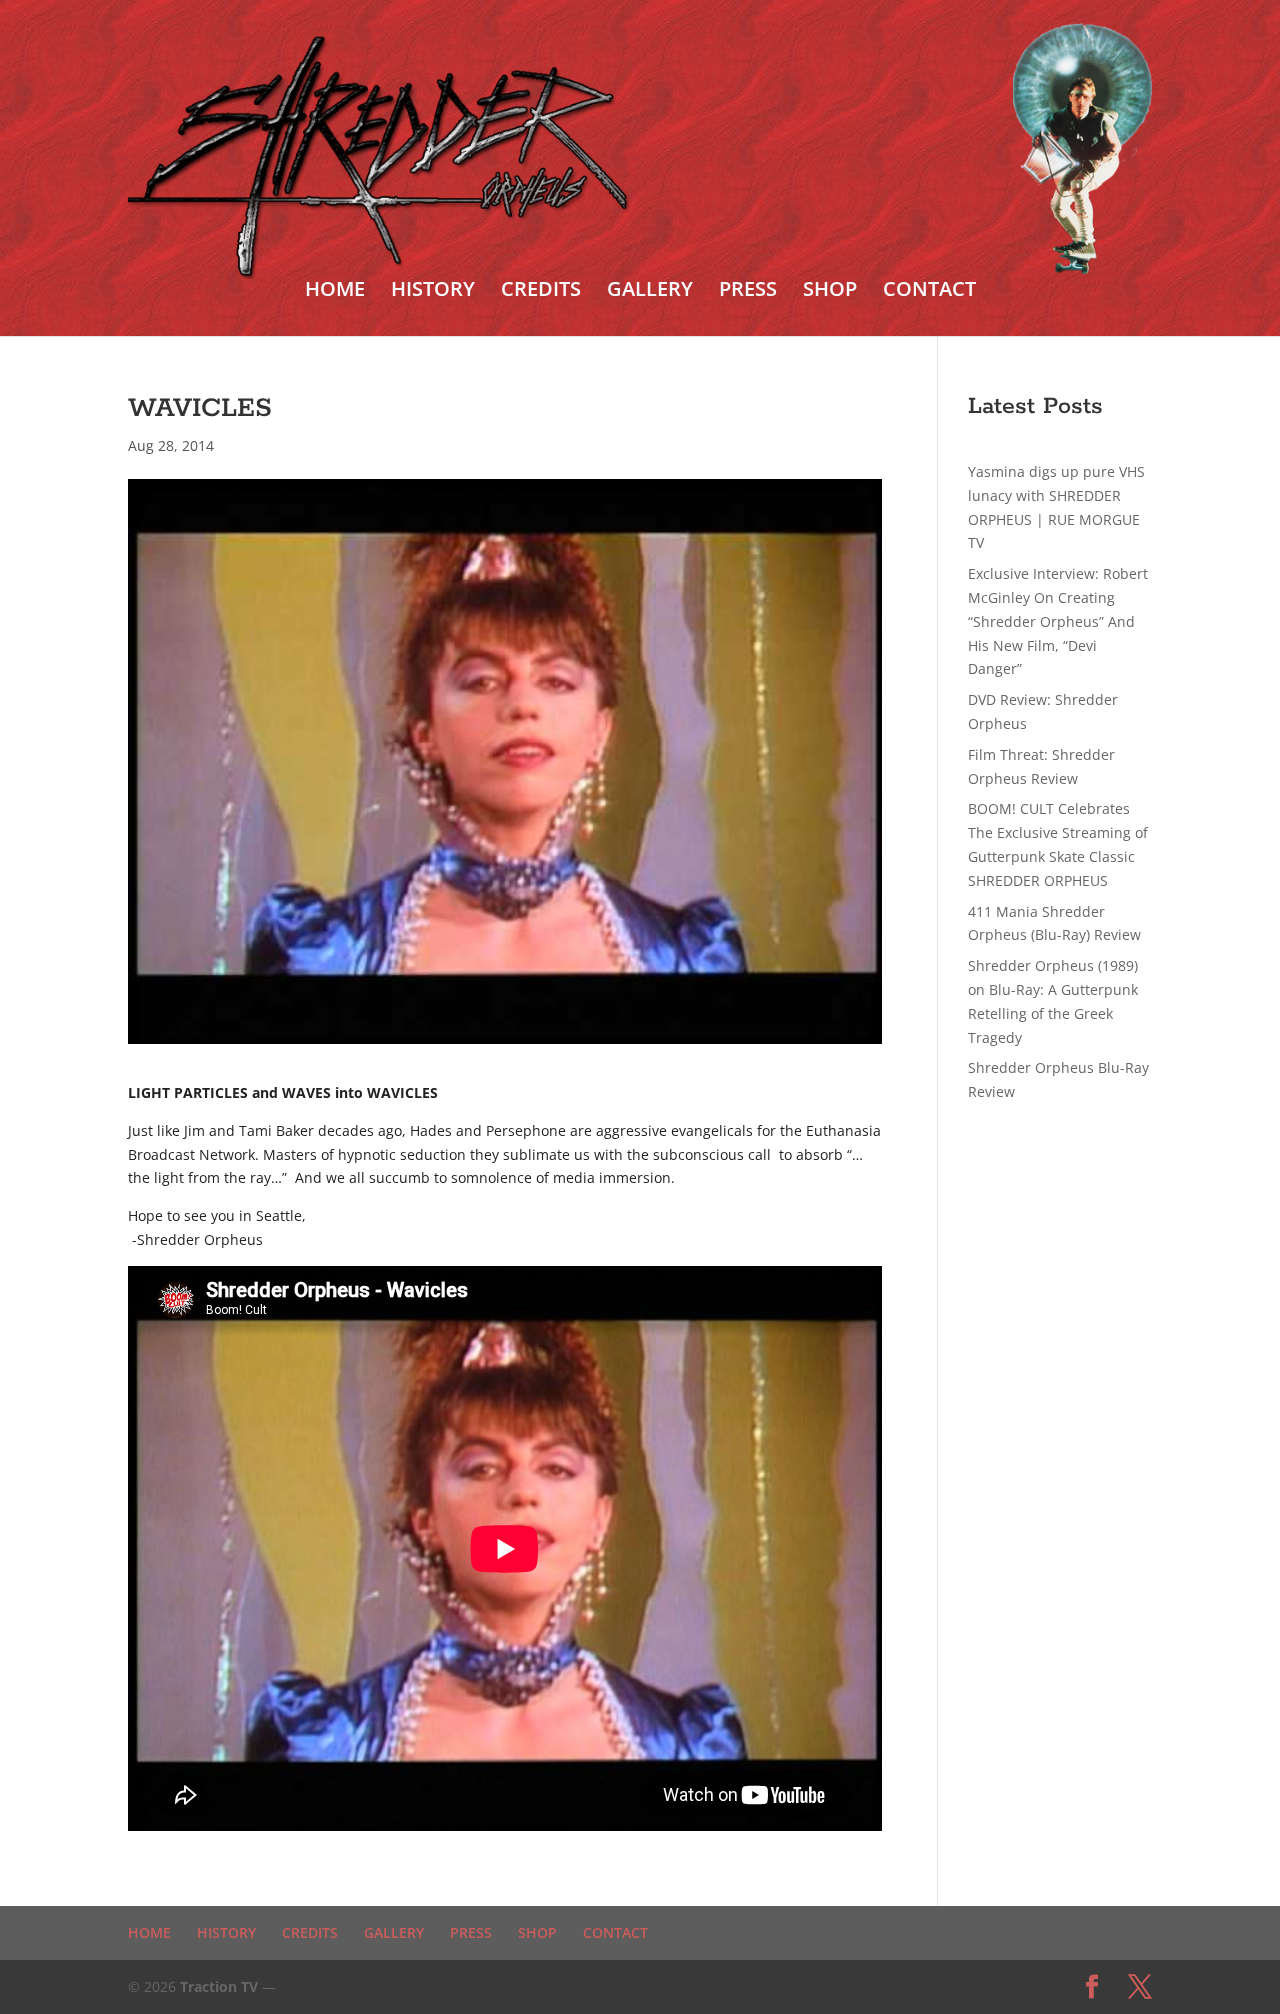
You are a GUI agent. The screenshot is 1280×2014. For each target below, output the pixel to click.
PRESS (748, 292)
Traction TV (219, 1986)
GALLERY (650, 292)
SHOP (830, 292)
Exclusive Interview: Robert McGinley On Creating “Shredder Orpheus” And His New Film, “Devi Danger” (1058, 621)
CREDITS (541, 292)
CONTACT (929, 292)
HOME (335, 292)
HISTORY (433, 292)
